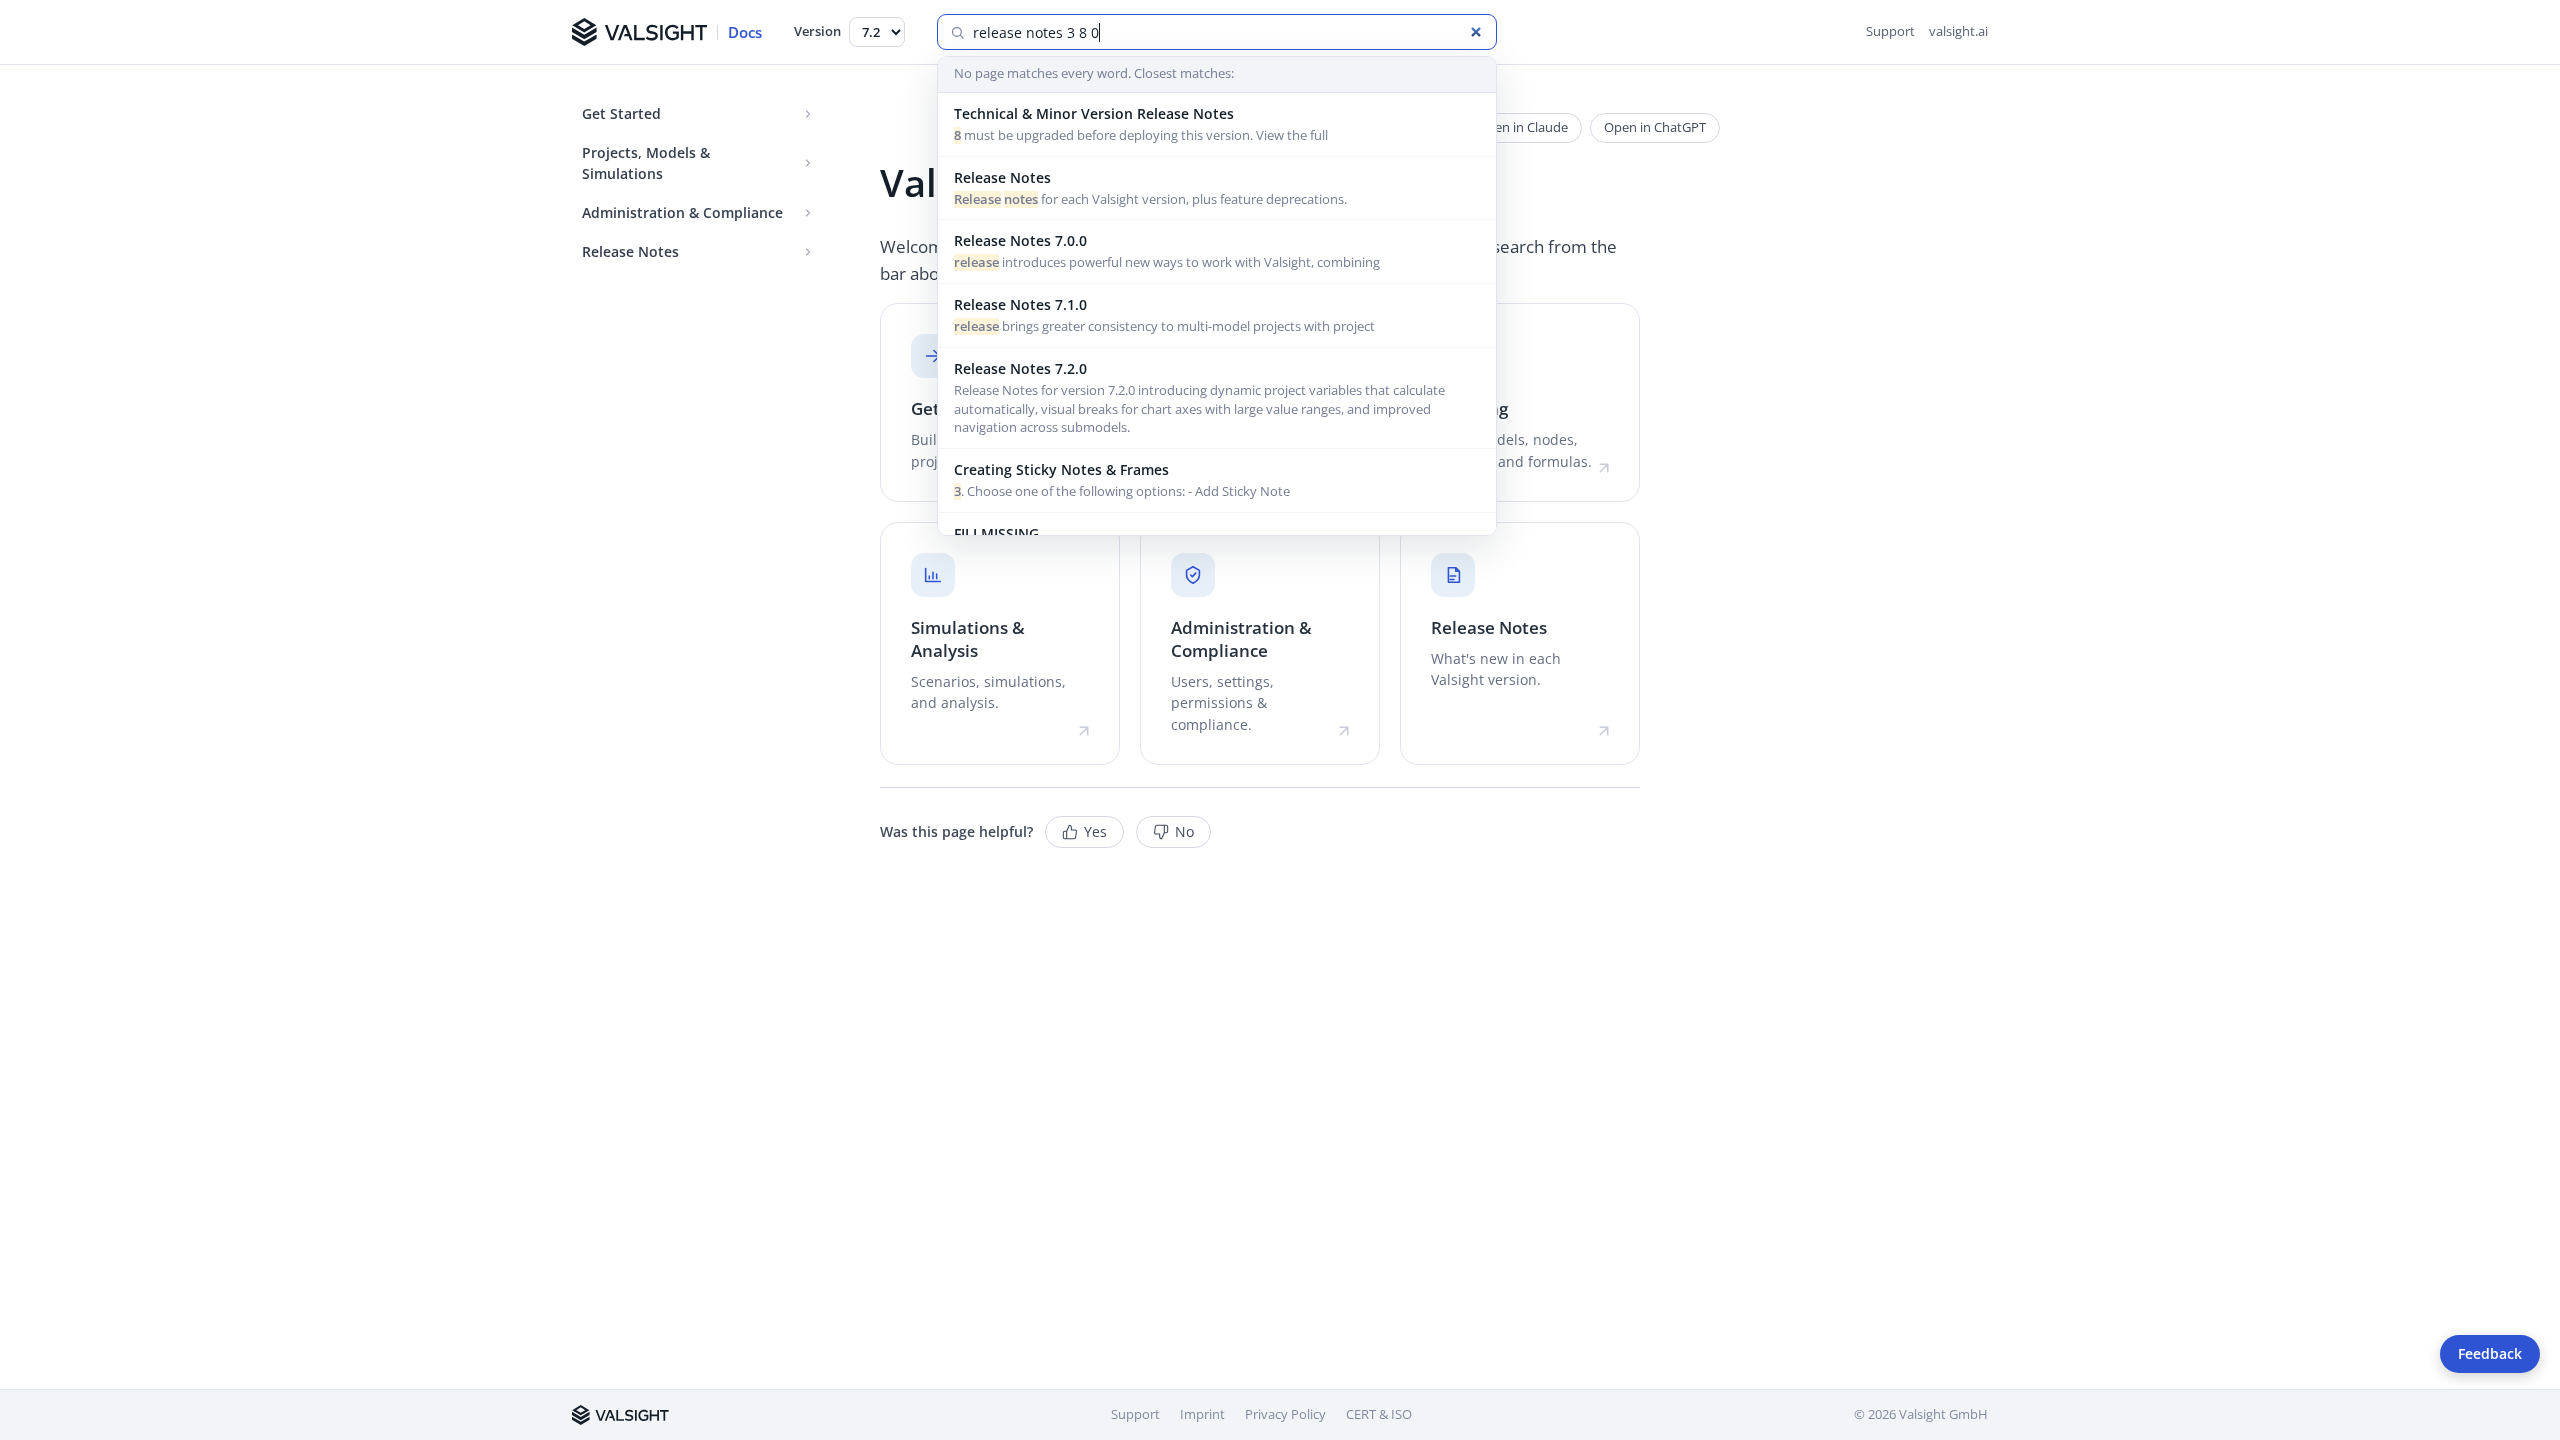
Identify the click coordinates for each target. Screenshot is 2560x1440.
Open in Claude (1522, 127)
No (1184, 832)
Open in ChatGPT (1655, 127)
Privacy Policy (1285, 1414)
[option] (1217, 125)
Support (1890, 31)
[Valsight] (620, 1415)
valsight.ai (1958, 31)
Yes (1095, 832)
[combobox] (1228, 32)
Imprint (1202, 1414)
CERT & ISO (1379, 1414)
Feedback (2490, 1354)
